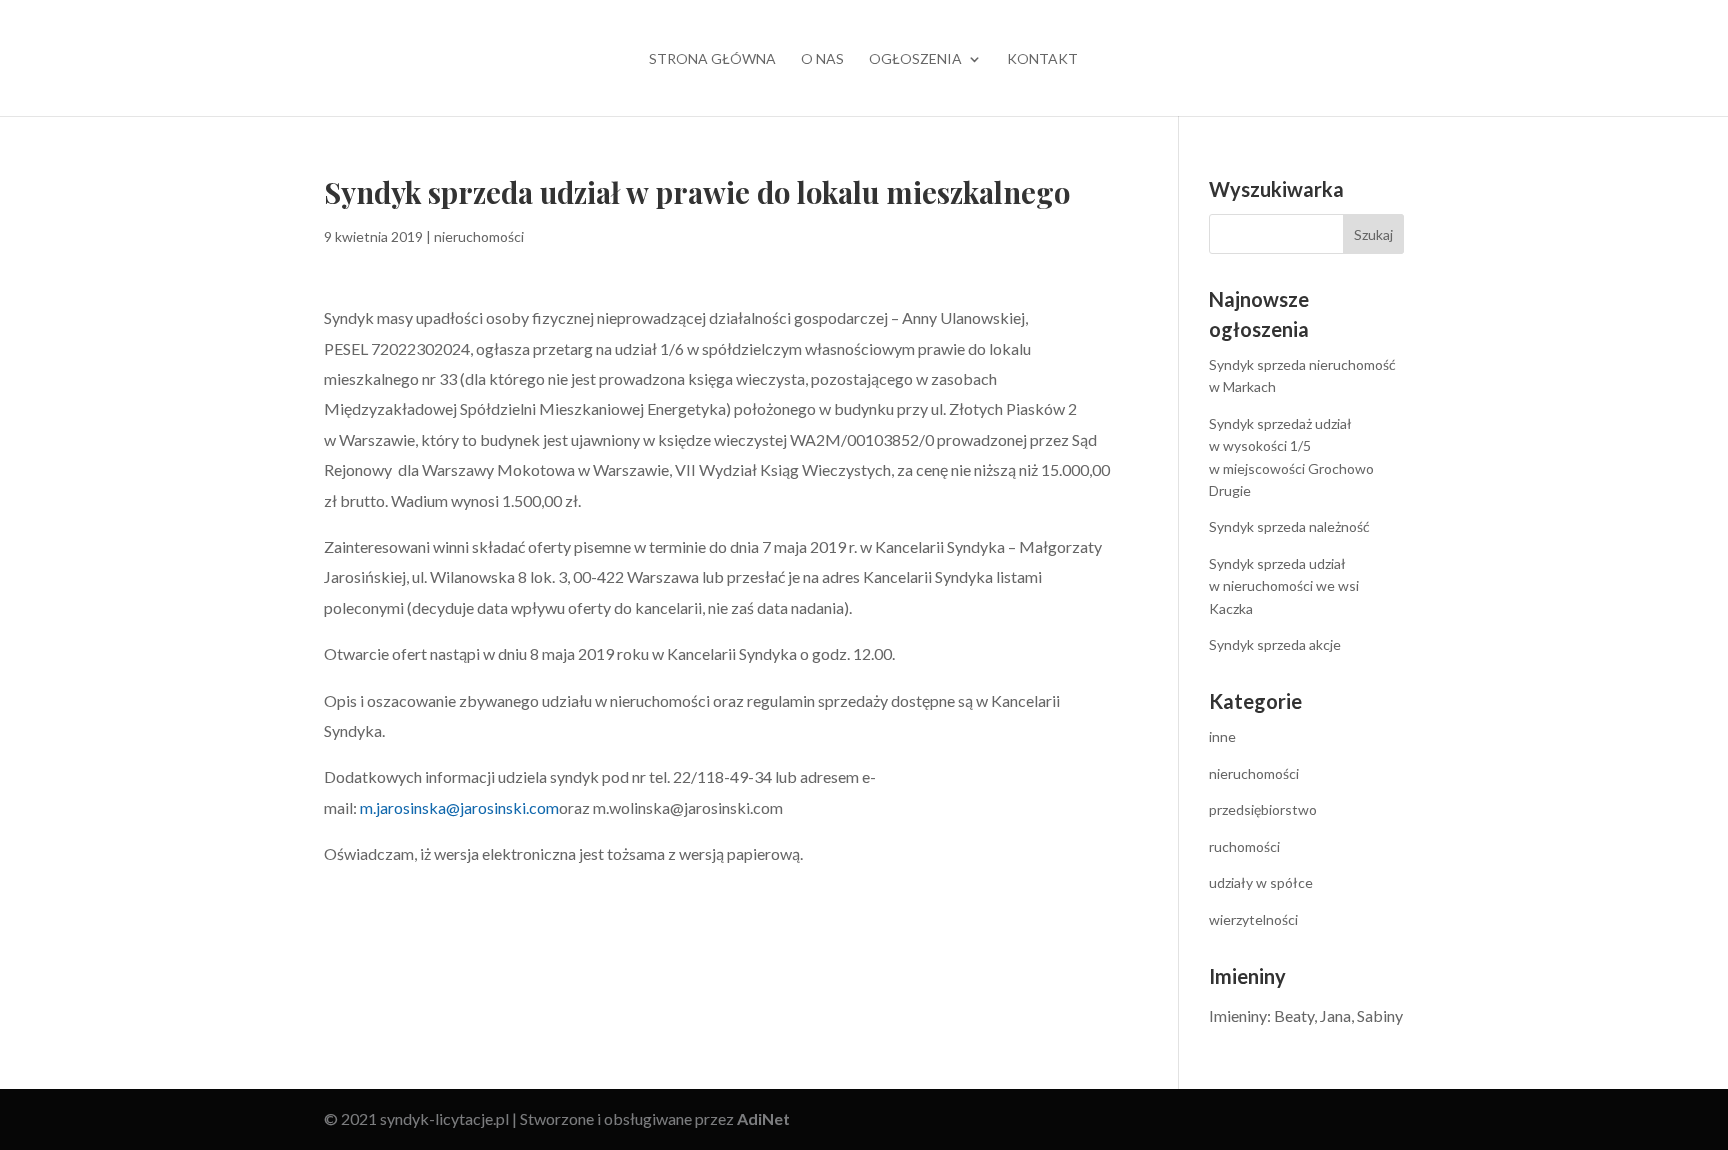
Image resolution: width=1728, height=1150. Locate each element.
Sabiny (1380, 1015)
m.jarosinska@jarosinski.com (459, 807)
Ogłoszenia (915, 59)
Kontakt (1042, 59)
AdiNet (763, 1118)
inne (1222, 736)
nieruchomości (479, 236)
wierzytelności (1253, 919)
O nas (822, 59)
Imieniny (1238, 1015)
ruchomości (1244, 846)
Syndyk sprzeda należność (1289, 526)
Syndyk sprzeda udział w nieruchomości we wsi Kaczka (1284, 586)
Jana (1335, 1015)
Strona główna (712, 59)
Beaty (1294, 1015)
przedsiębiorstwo (1263, 809)
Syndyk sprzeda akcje (1275, 644)
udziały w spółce (1261, 882)
